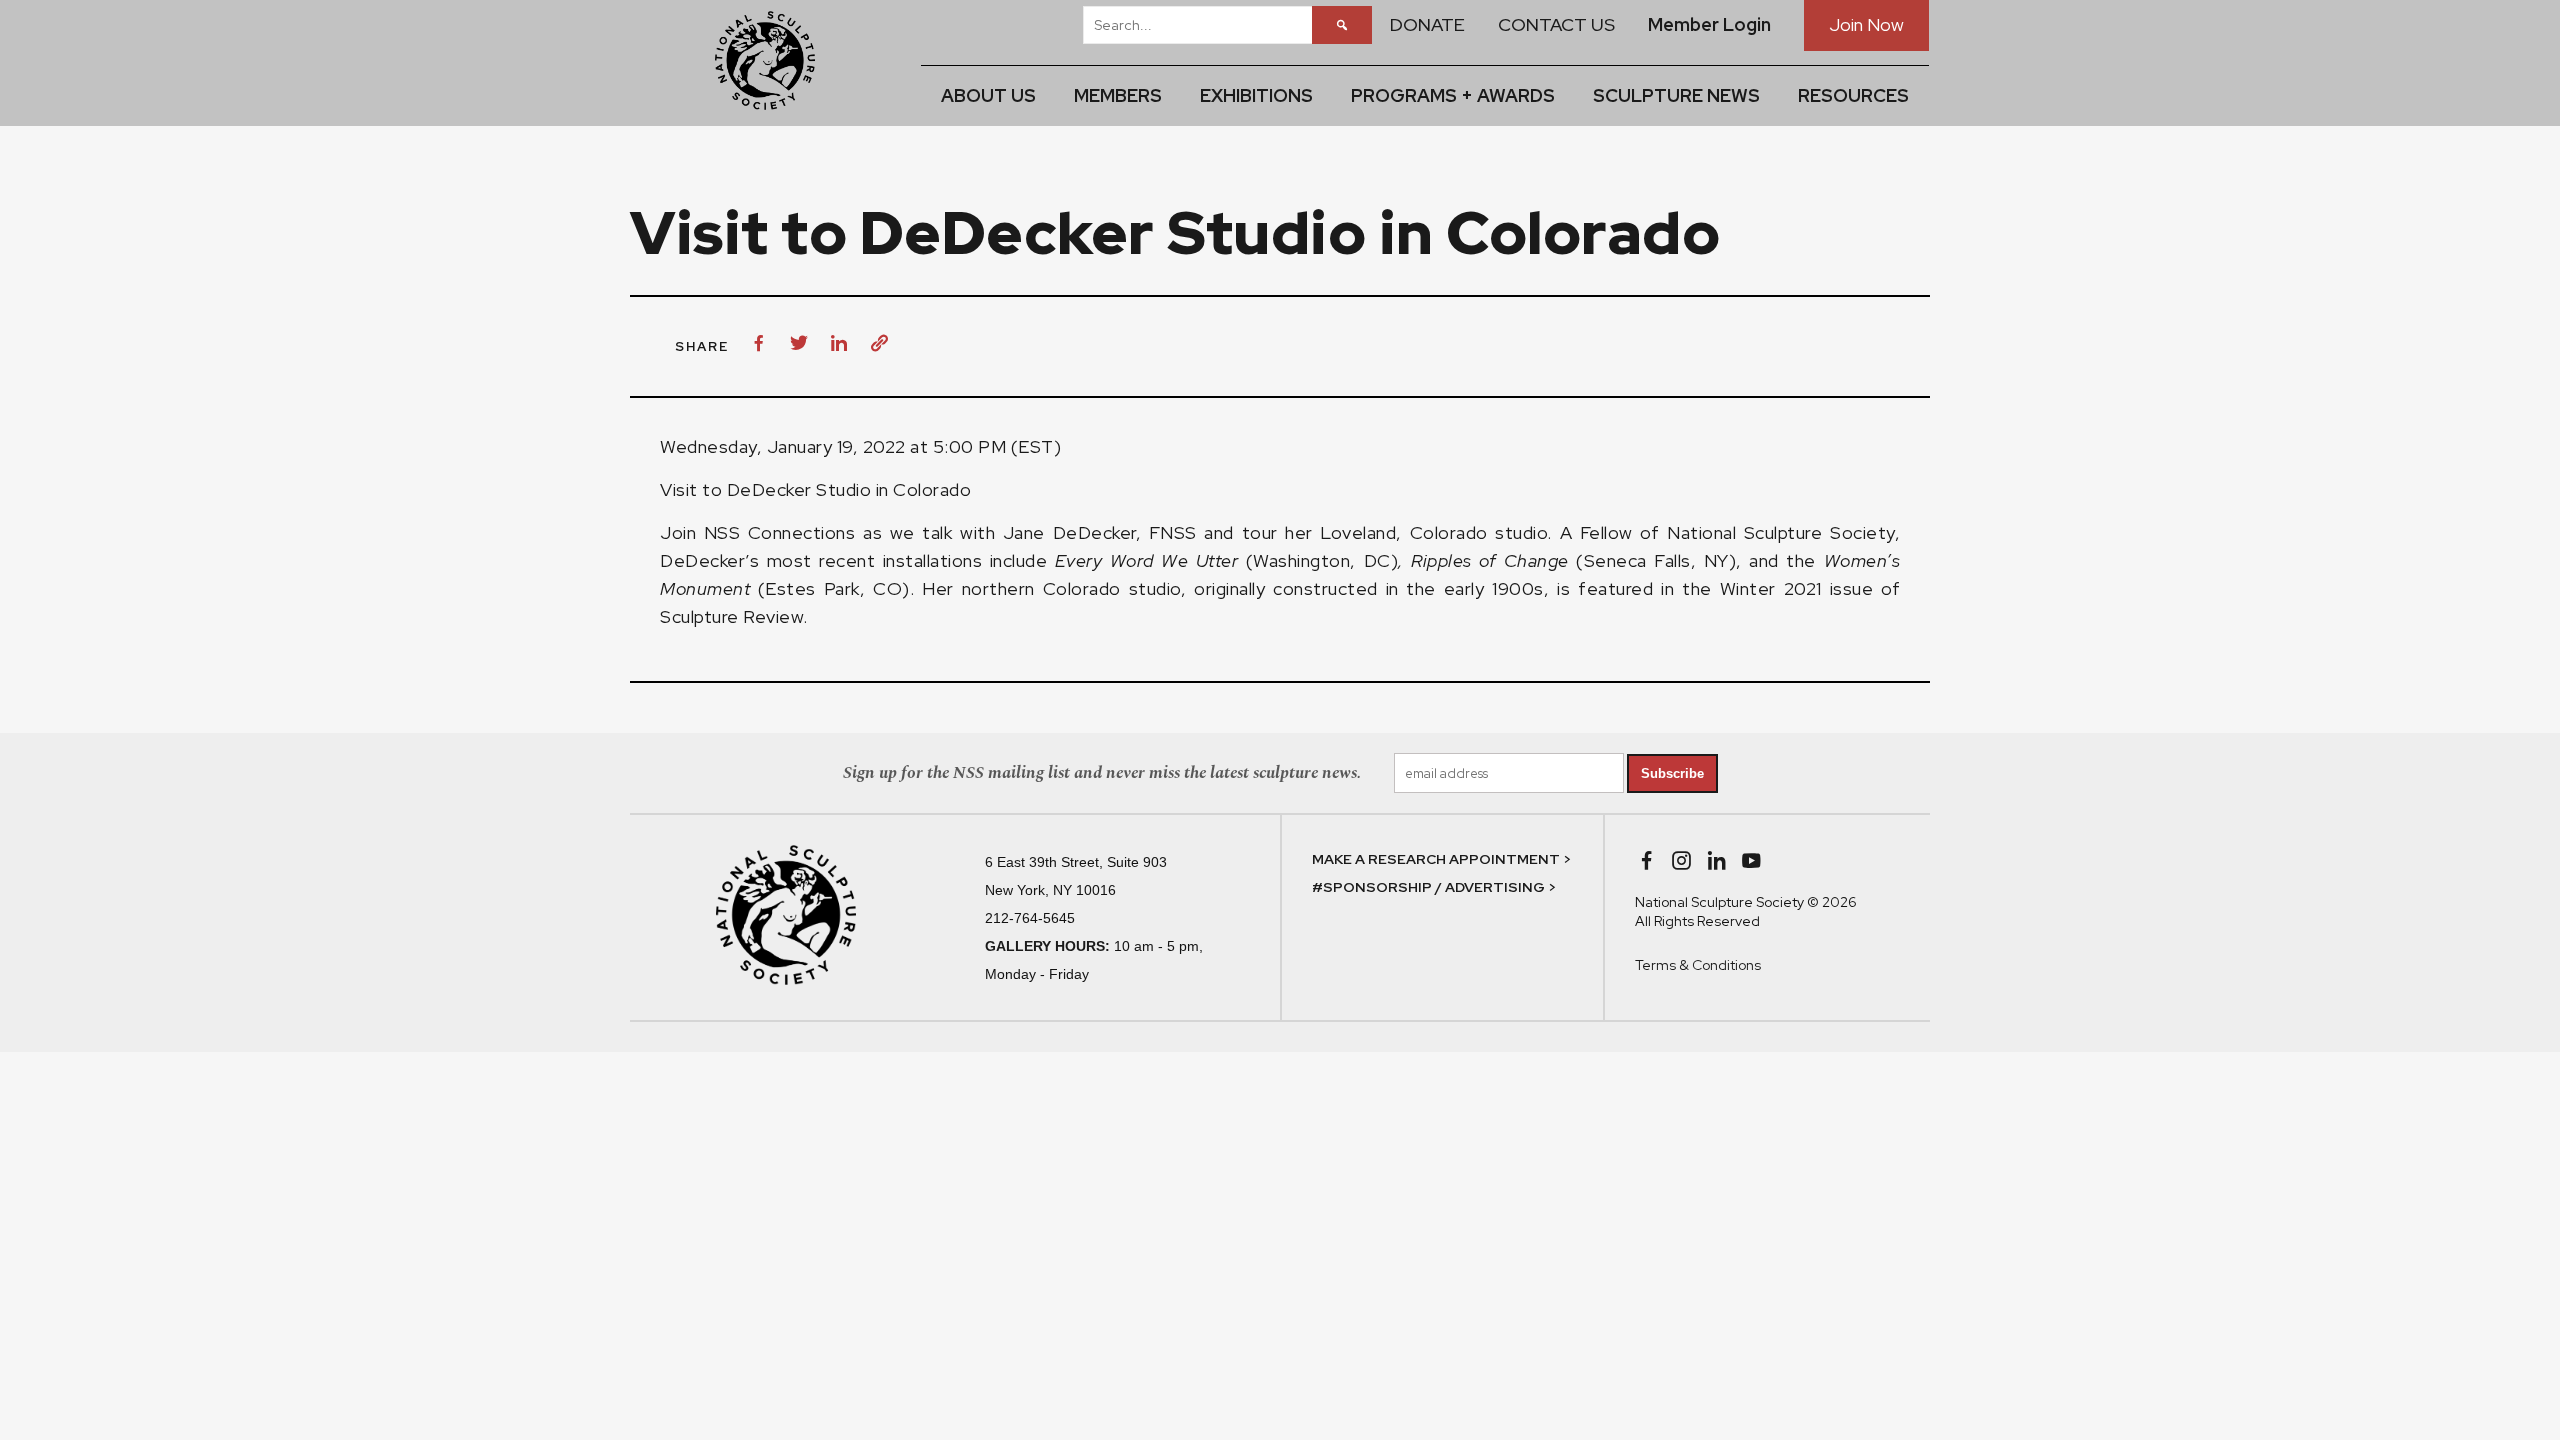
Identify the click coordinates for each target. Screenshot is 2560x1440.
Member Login (1709, 24)
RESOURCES (1853, 95)
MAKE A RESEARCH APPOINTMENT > (1441, 859)
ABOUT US (988, 95)
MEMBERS (1118, 95)
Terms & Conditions (1698, 965)
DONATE (1427, 24)
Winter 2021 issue (1796, 588)
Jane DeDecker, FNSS (1100, 532)
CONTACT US (1556, 24)
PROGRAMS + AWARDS (1453, 95)
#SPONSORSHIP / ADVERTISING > (1434, 887)
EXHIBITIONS (1256, 95)
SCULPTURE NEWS (1676, 95)
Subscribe (1672, 773)
